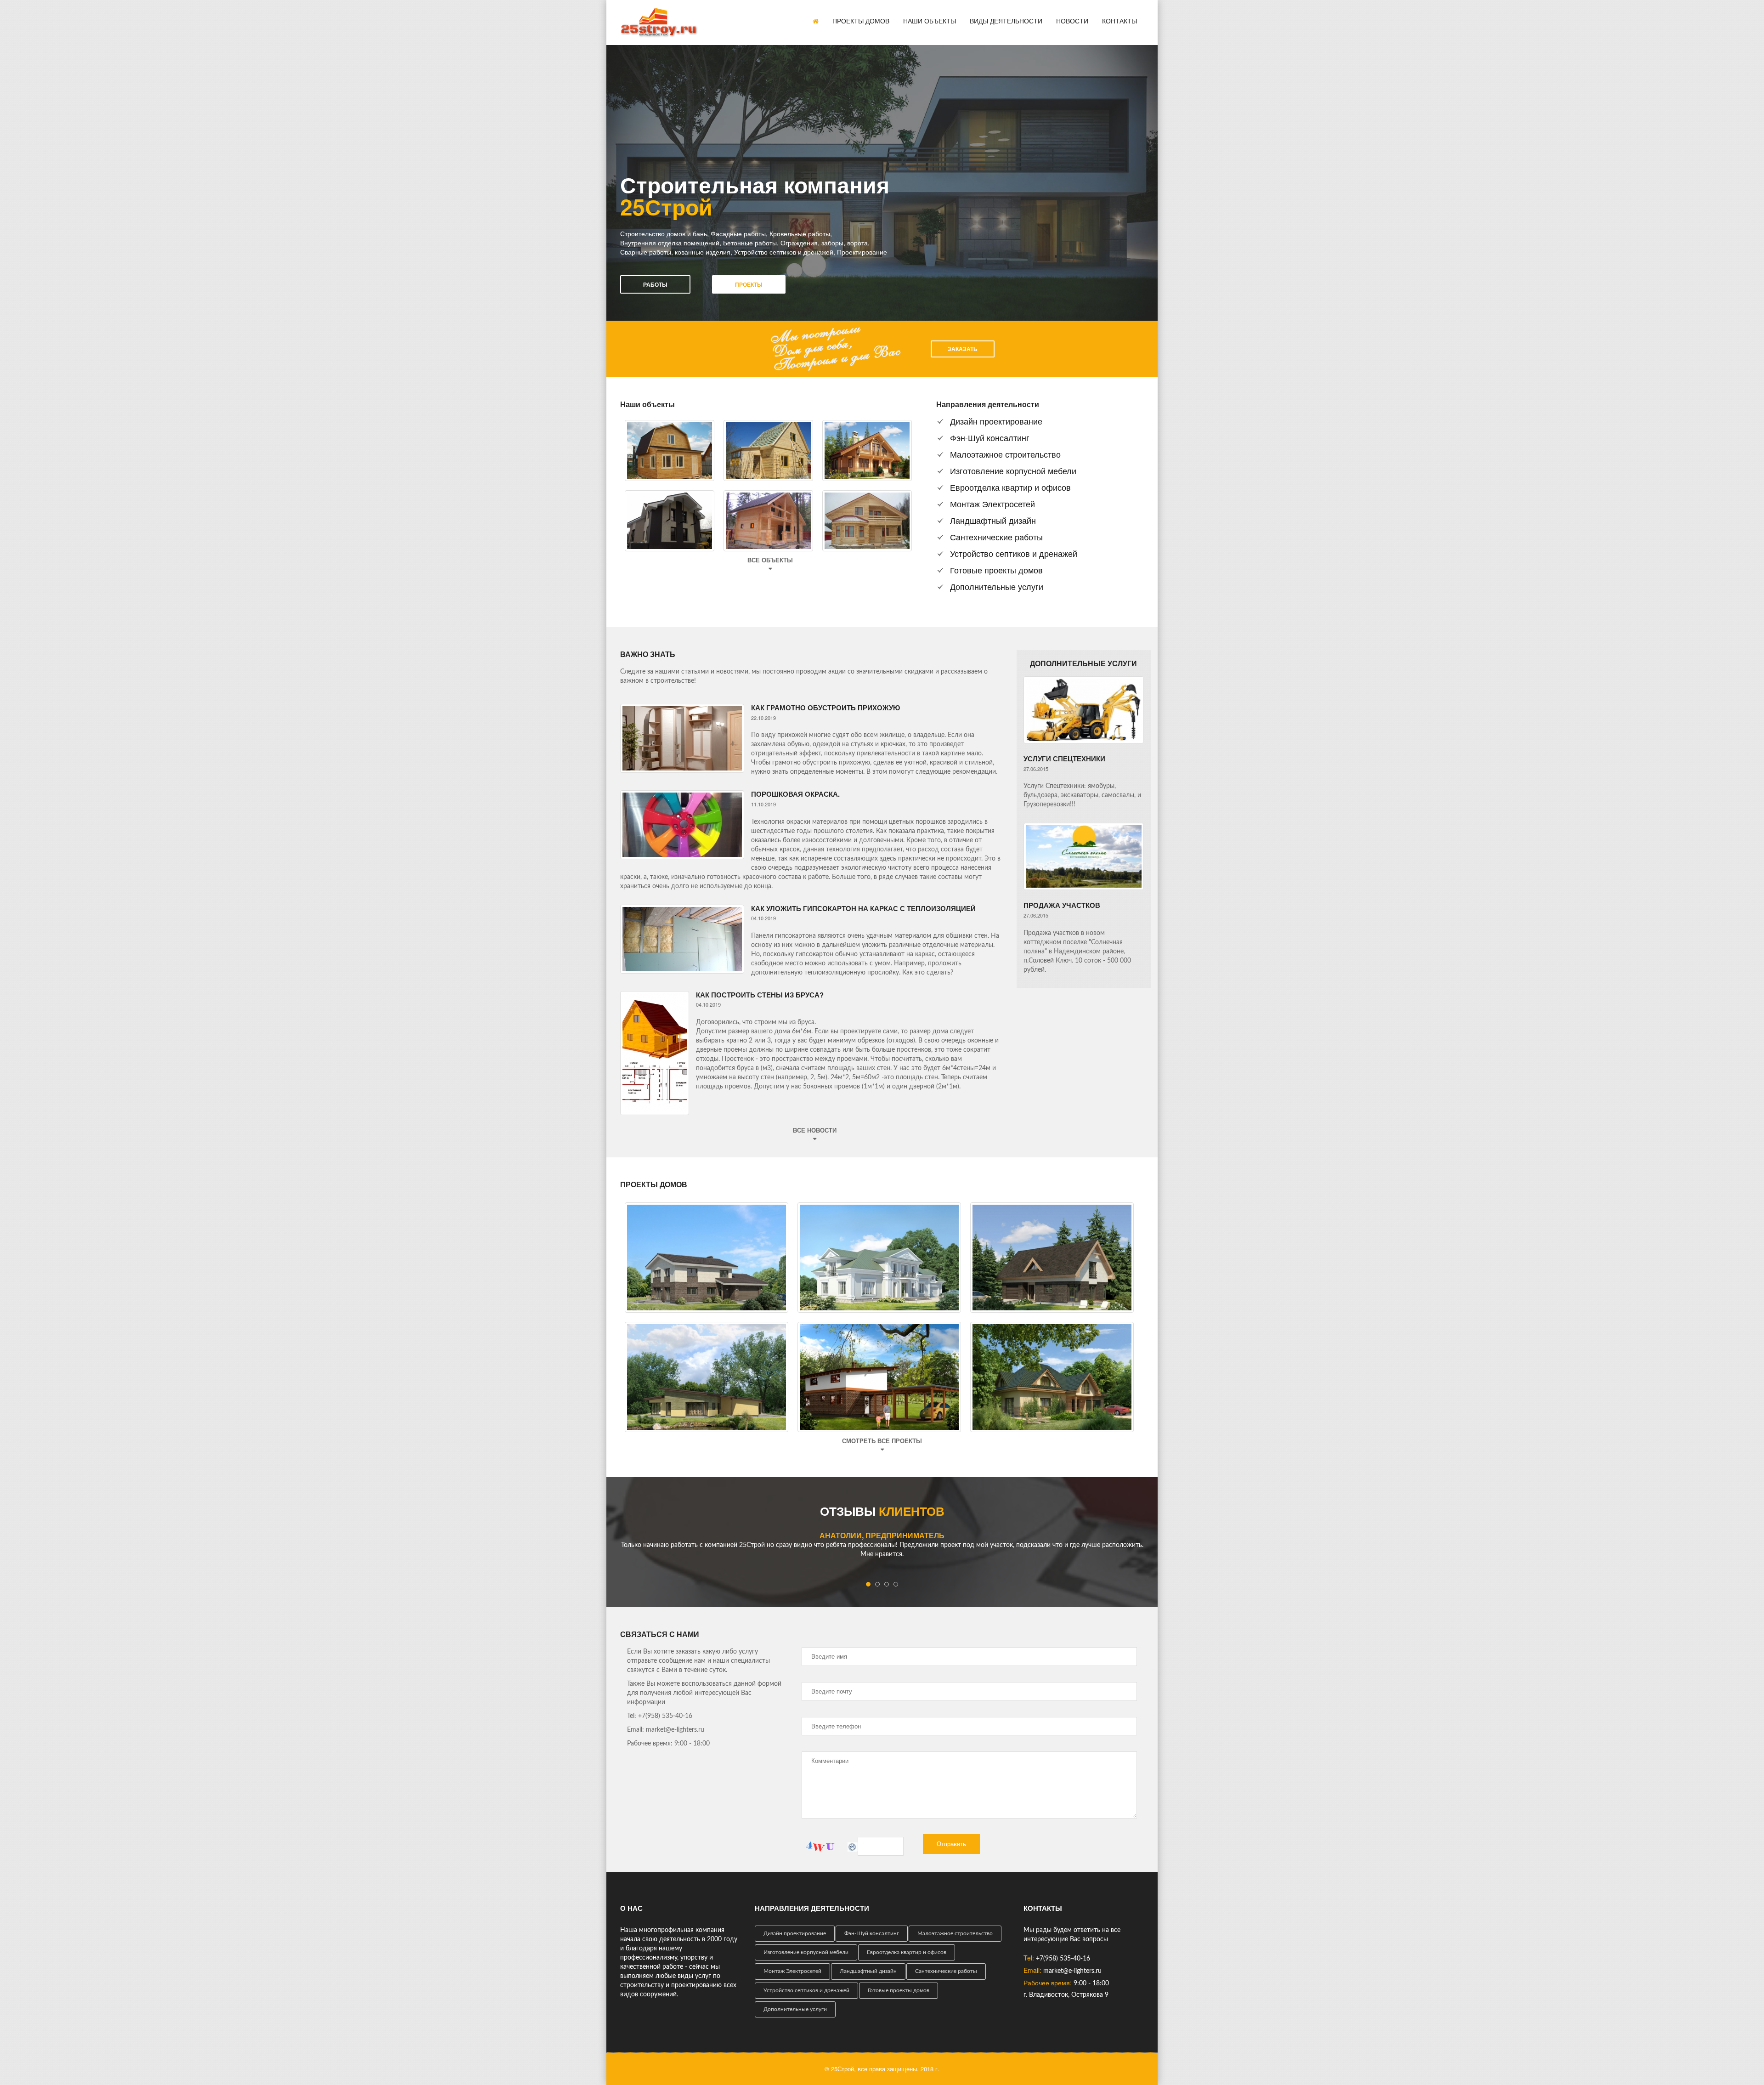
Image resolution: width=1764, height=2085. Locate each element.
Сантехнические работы (996, 537)
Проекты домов (861, 21)
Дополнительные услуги (997, 586)
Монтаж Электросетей (992, 504)
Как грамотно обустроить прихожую (825, 708)
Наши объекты (930, 21)
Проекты (749, 284)
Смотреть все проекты (882, 1441)
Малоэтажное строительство (1005, 454)
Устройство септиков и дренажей (1014, 553)
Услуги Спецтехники (1064, 759)
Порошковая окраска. (795, 794)
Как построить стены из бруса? (760, 995)
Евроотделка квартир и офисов (1010, 487)
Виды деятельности (1006, 21)
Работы (655, 284)
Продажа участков (1062, 905)
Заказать (963, 349)
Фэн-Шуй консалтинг (990, 437)
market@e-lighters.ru (1072, 1971)
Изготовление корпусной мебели (1013, 470)
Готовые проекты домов (996, 570)
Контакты (1119, 21)
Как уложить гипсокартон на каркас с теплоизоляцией (863, 908)
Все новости (815, 1130)
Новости (1072, 21)
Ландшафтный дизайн (993, 520)
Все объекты (770, 560)
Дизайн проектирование (996, 421)
